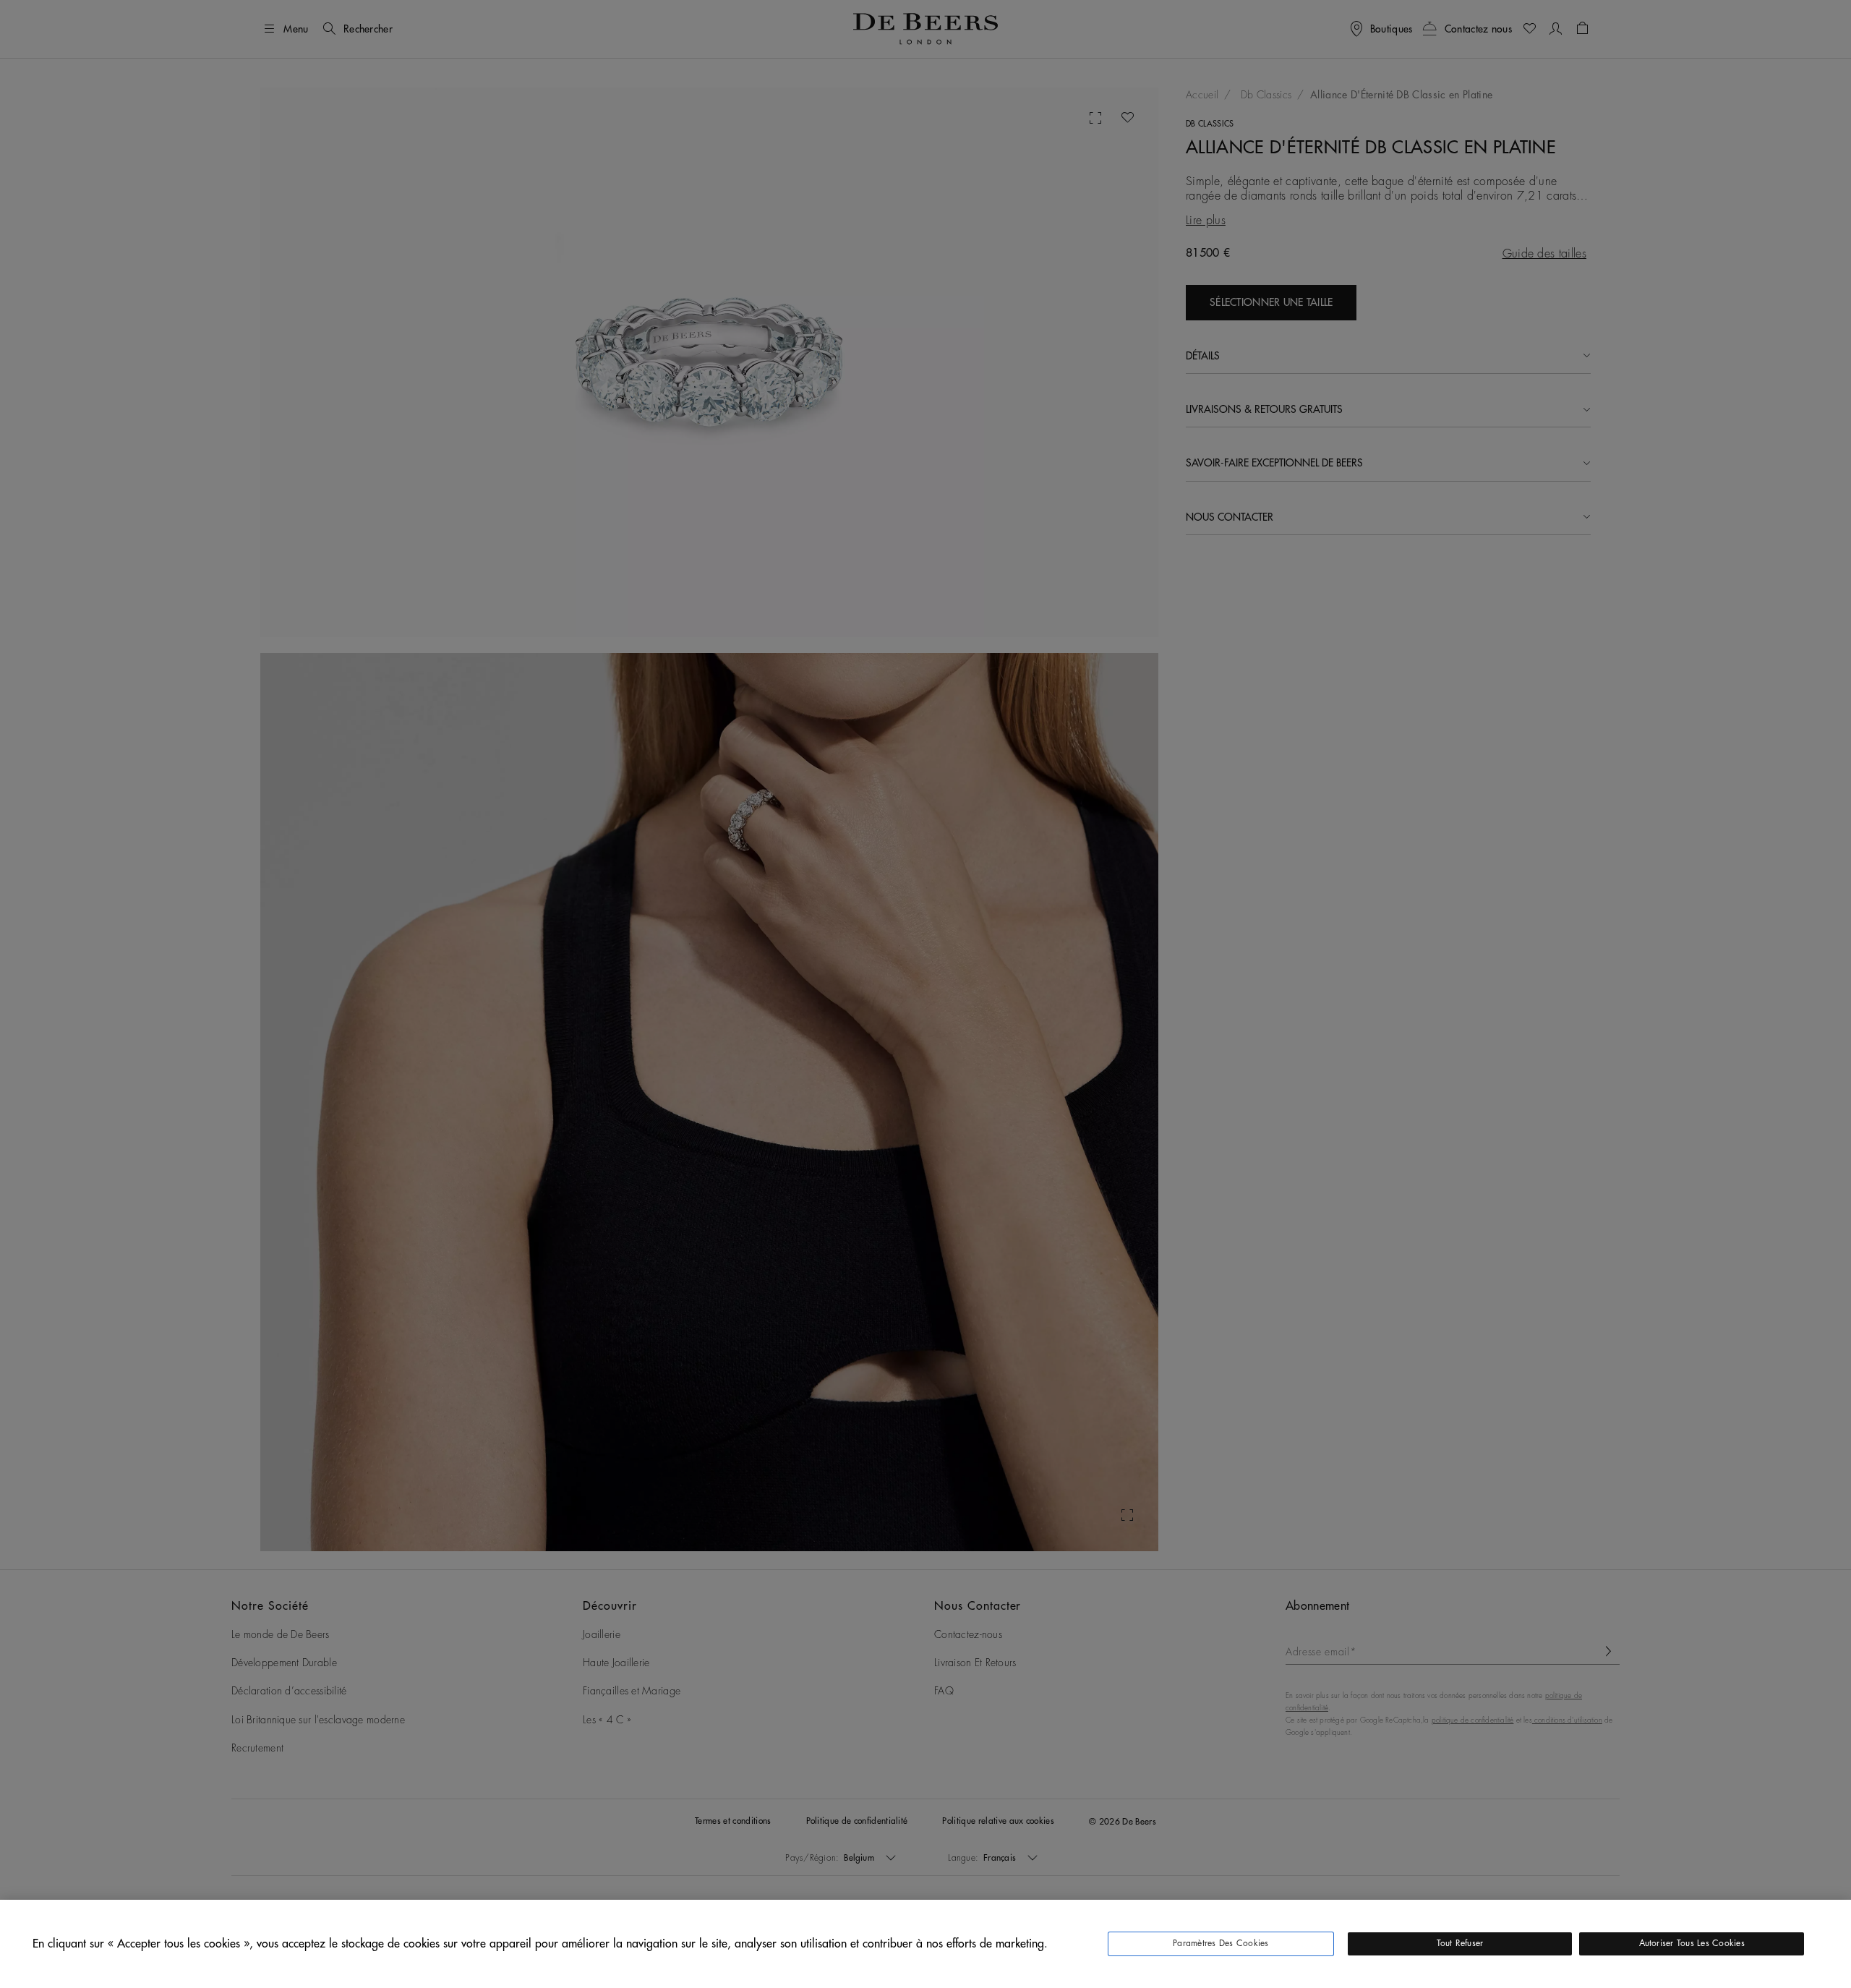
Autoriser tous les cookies (1692, 1943)
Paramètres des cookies (1221, 1943)
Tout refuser (1460, 1943)
